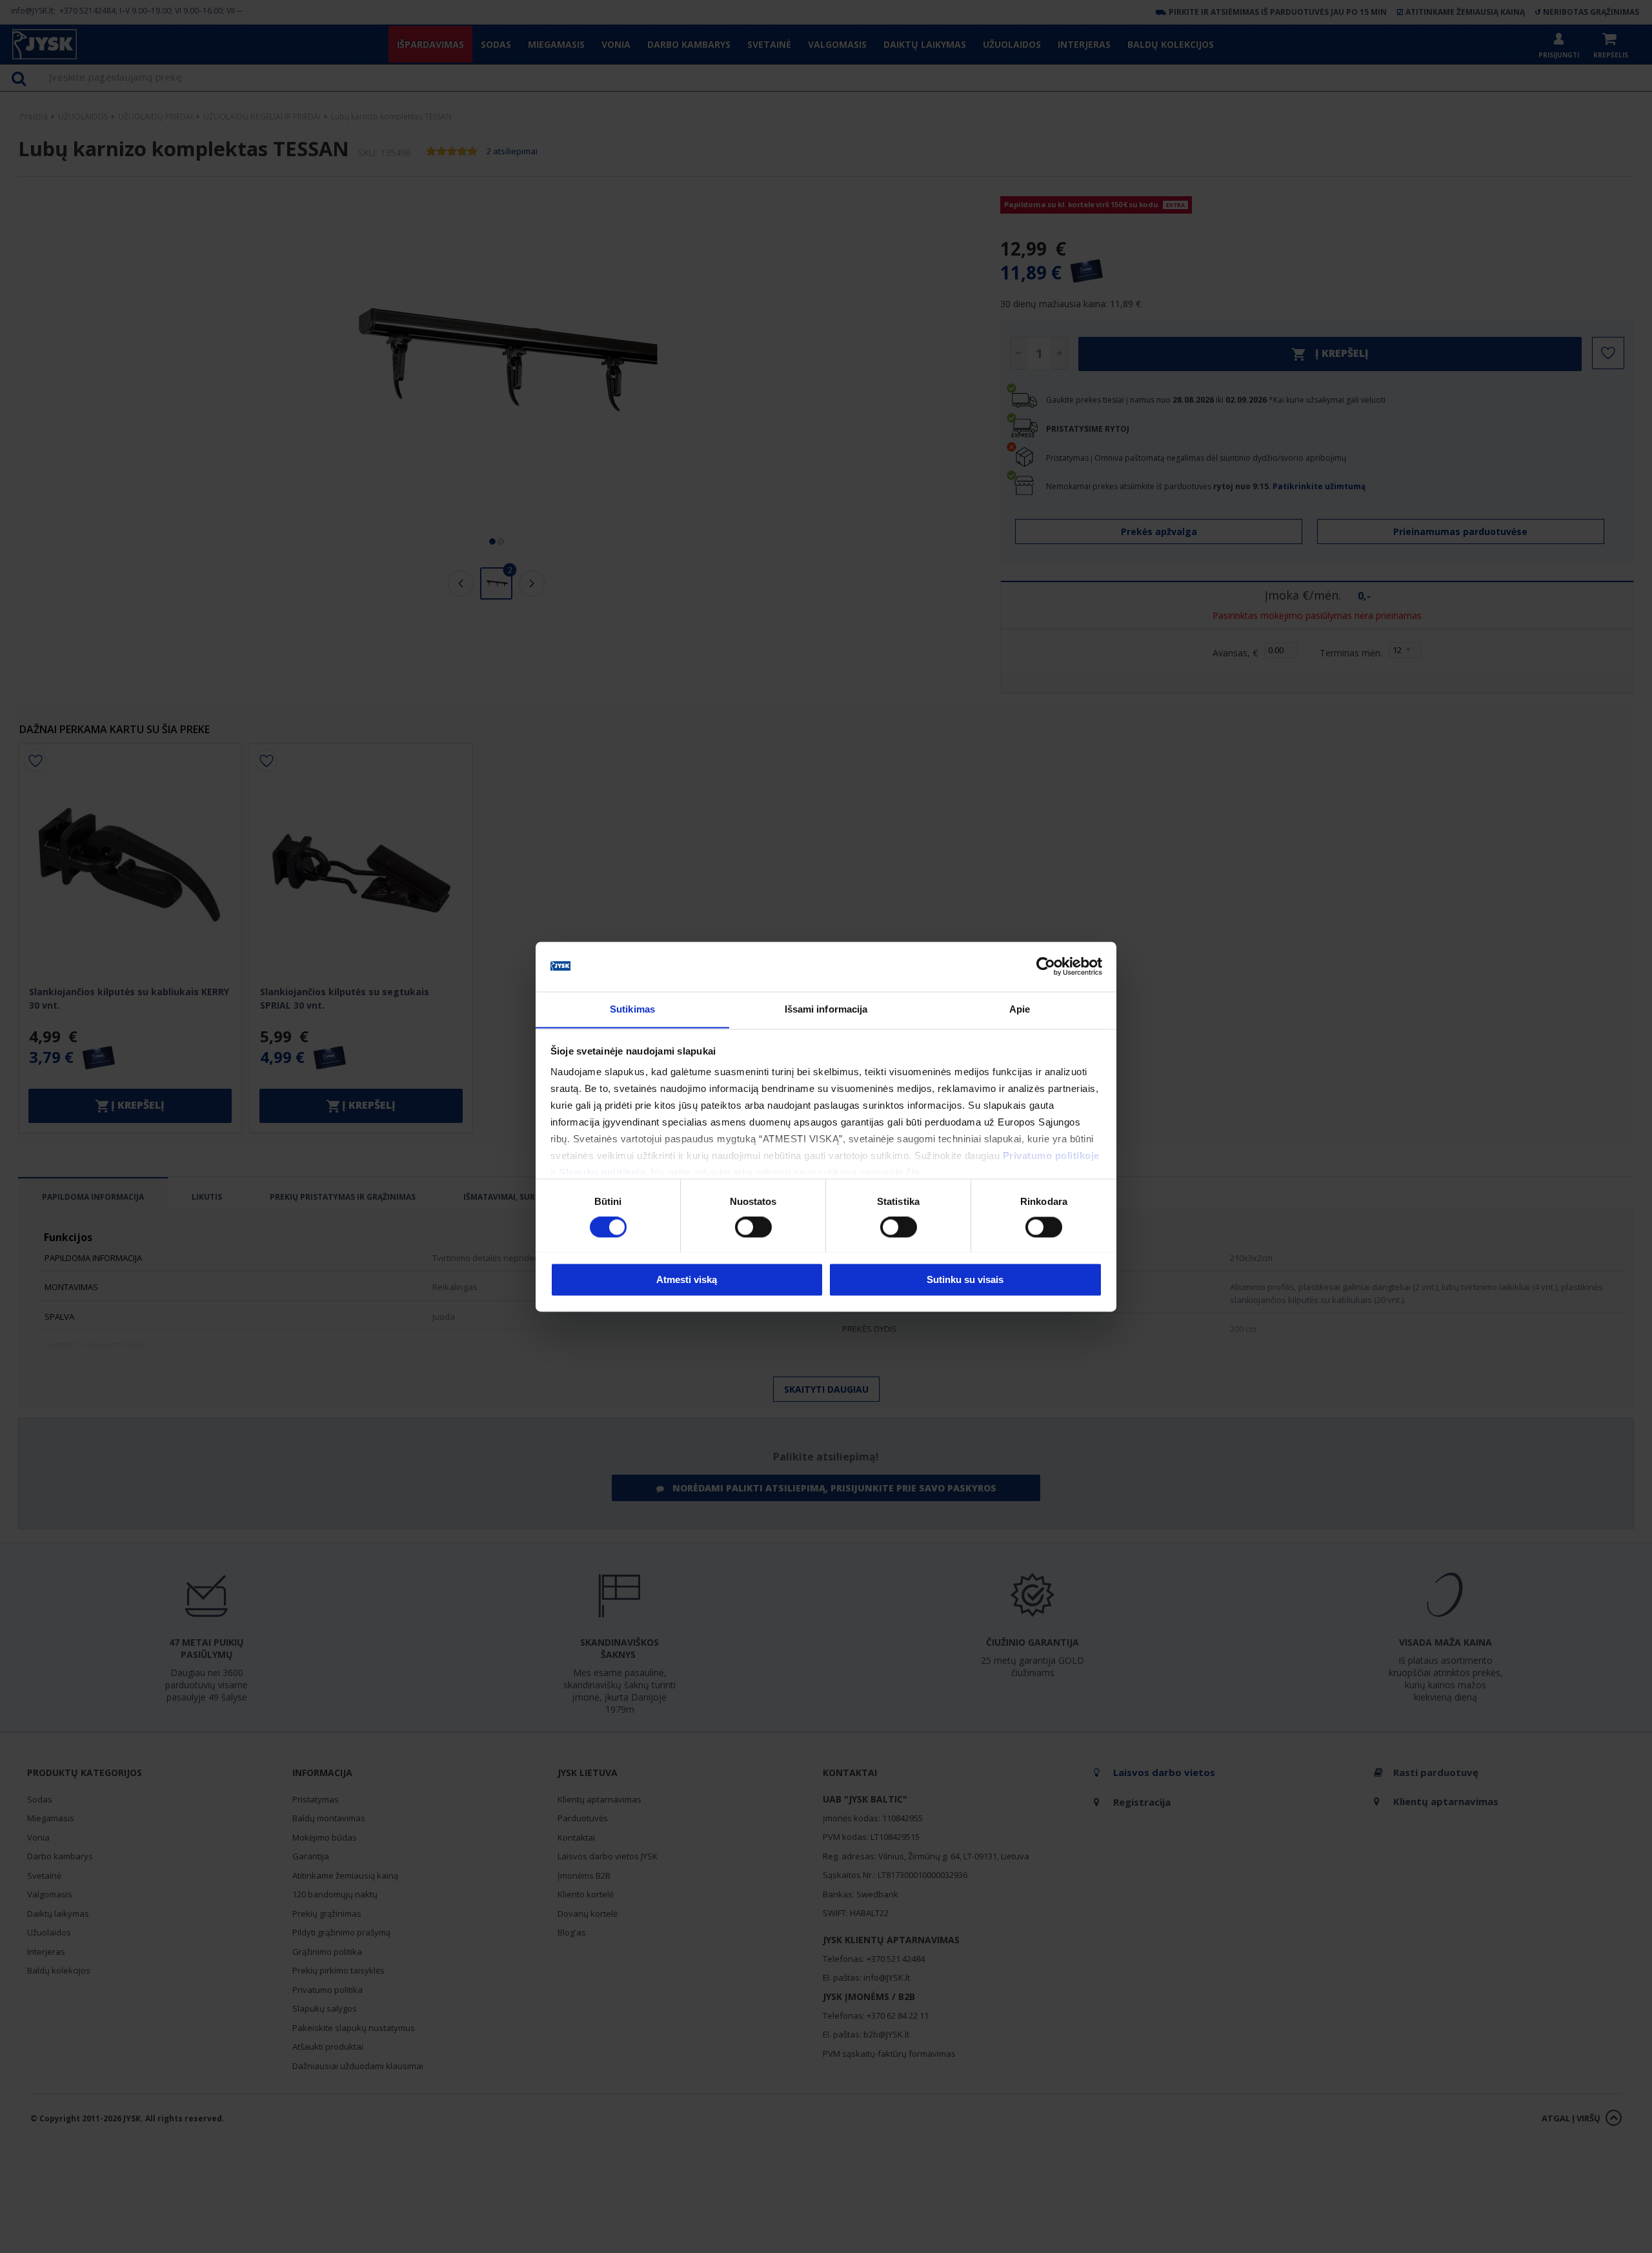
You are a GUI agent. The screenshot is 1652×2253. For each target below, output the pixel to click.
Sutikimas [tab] (632, 1009)
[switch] (753, 1227)
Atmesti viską (687, 1279)
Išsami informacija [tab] (826, 1009)
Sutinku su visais (965, 1279)
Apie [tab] (1020, 1009)
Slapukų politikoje (602, 1173)
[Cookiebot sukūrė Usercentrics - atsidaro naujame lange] (1046, 966)
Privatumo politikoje (1051, 1156)
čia (913, 1173)
